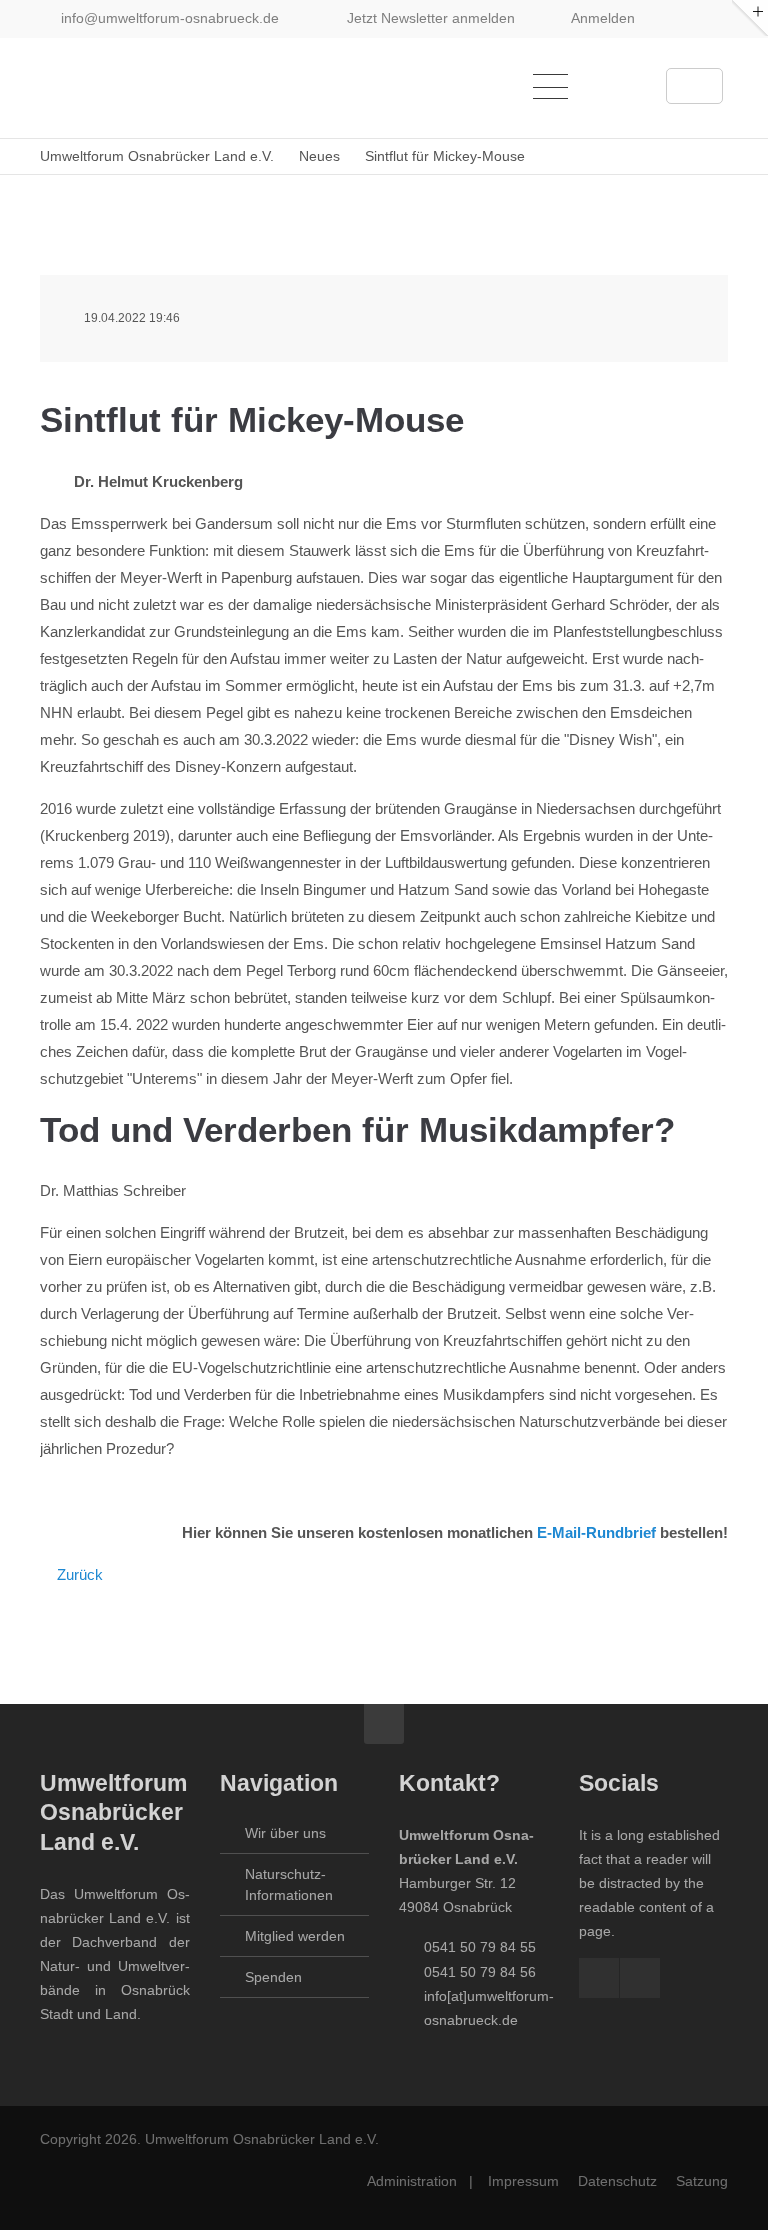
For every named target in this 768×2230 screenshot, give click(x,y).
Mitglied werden (295, 1936)
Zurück (80, 1574)
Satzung (702, 2181)
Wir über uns (285, 1833)
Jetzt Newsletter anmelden (431, 18)
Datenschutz (617, 2181)
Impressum (523, 2181)
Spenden (273, 1977)
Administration (412, 2181)
